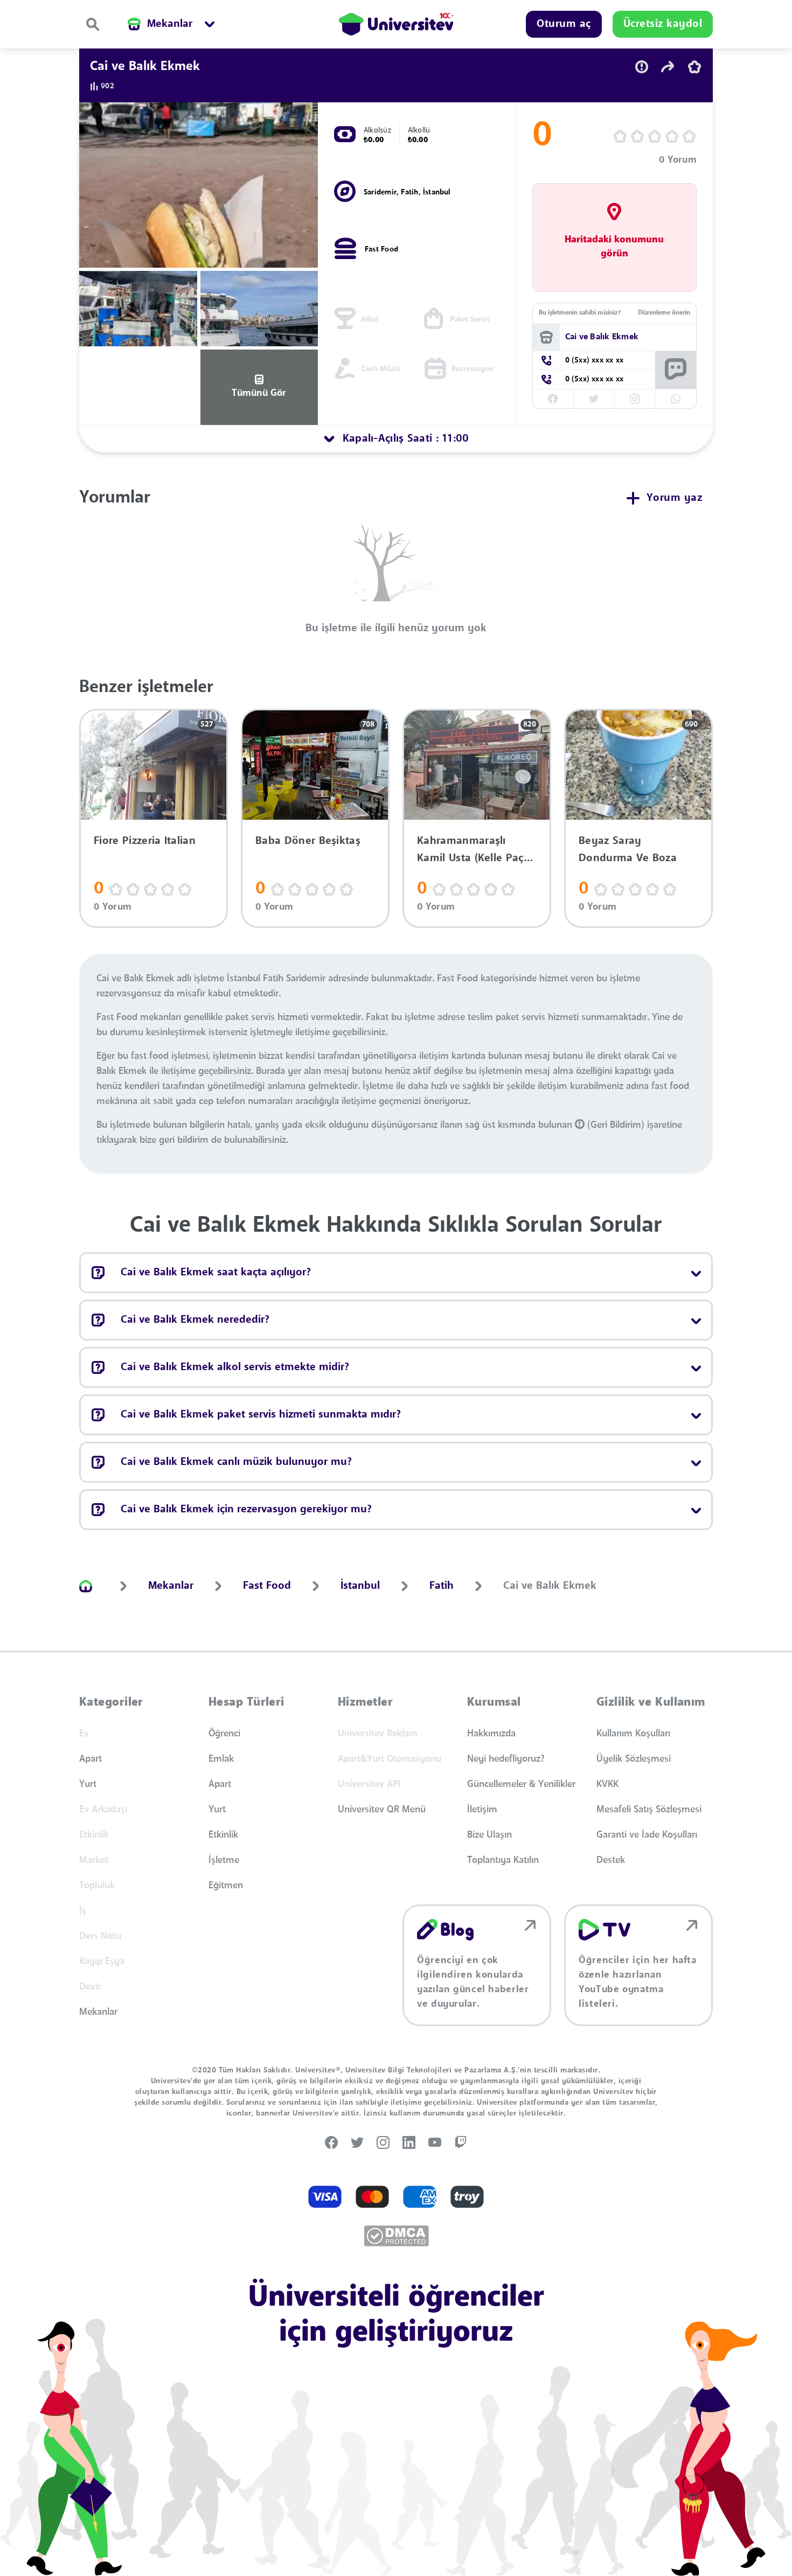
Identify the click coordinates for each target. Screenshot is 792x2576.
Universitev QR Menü (382, 1810)
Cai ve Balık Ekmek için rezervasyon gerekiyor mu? (246, 1510)
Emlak (221, 1759)
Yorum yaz (675, 498)
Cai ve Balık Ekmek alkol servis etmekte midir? (235, 1367)
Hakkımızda (491, 1734)
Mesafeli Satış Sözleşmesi (649, 1810)
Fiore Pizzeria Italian (145, 841)
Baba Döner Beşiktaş (308, 841)
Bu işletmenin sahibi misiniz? (580, 313)
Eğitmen (226, 1886)
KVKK (607, 1784)
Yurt (88, 1784)
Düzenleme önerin (664, 313)
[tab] (396, 439)
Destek (611, 1860)
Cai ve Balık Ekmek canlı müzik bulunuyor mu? (236, 1462)
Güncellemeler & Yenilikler (521, 1784)
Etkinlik (223, 1835)
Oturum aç (564, 24)
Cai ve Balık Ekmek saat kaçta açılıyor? (216, 1273)
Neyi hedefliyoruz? (506, 1759)
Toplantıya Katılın (503, 1860)
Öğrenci (224, 1734)
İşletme (224, 1860)
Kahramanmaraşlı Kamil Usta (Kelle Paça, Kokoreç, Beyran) (475, 850)
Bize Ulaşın (489, 1835)
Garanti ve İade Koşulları (647, 1835)
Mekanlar (98, 2012)
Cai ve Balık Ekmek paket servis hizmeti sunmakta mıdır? (261, 1415)
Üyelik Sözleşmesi (634, 1759)
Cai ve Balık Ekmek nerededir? (195, 1320)
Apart (91, 1759)
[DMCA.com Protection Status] (396, 2236)
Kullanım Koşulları (633, 1734)
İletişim (482, 1810)
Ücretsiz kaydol (663, 24)
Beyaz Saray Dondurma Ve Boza (628, 850)
